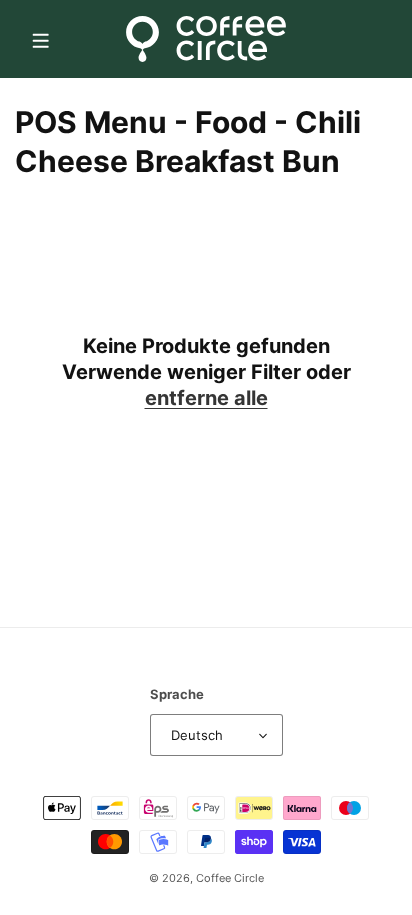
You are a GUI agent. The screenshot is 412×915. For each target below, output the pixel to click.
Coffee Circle (230, 878)
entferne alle (206, 398)
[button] (40, 39)
